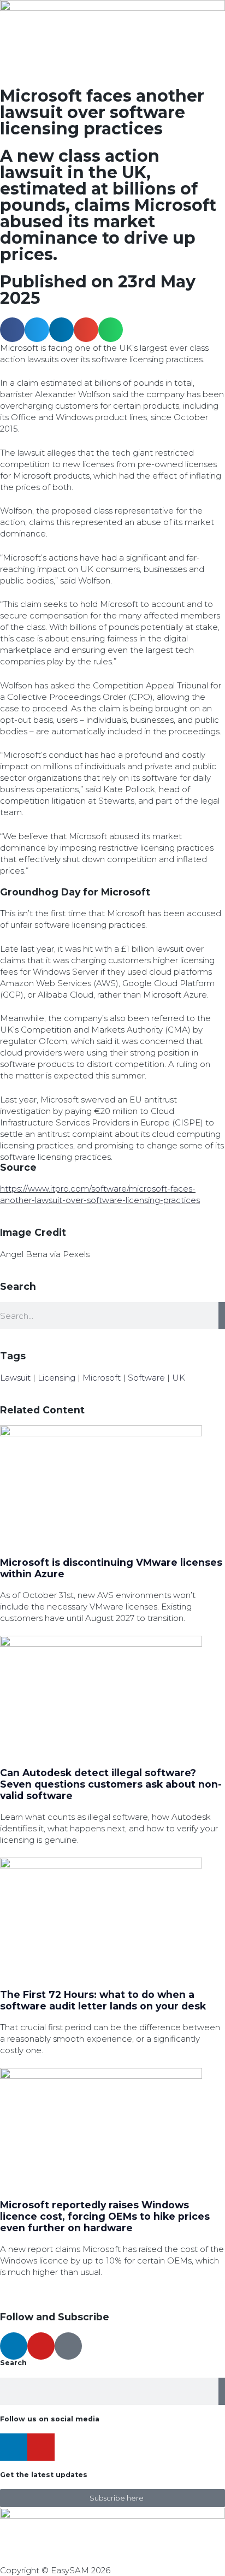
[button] (12, 330)
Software (146, 1378)
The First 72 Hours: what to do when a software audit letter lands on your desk (103, 2000)
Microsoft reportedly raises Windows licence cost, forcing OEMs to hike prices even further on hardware (105, 2216)
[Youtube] (41, 2346)
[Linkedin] (14, 2346)
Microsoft (102, 1378)
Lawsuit (15, 1378)
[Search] (222, 1316)
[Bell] (68, 2346)
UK (179, 1378)
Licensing (57, 1378)
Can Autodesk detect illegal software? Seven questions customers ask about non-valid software (111, 1784)
